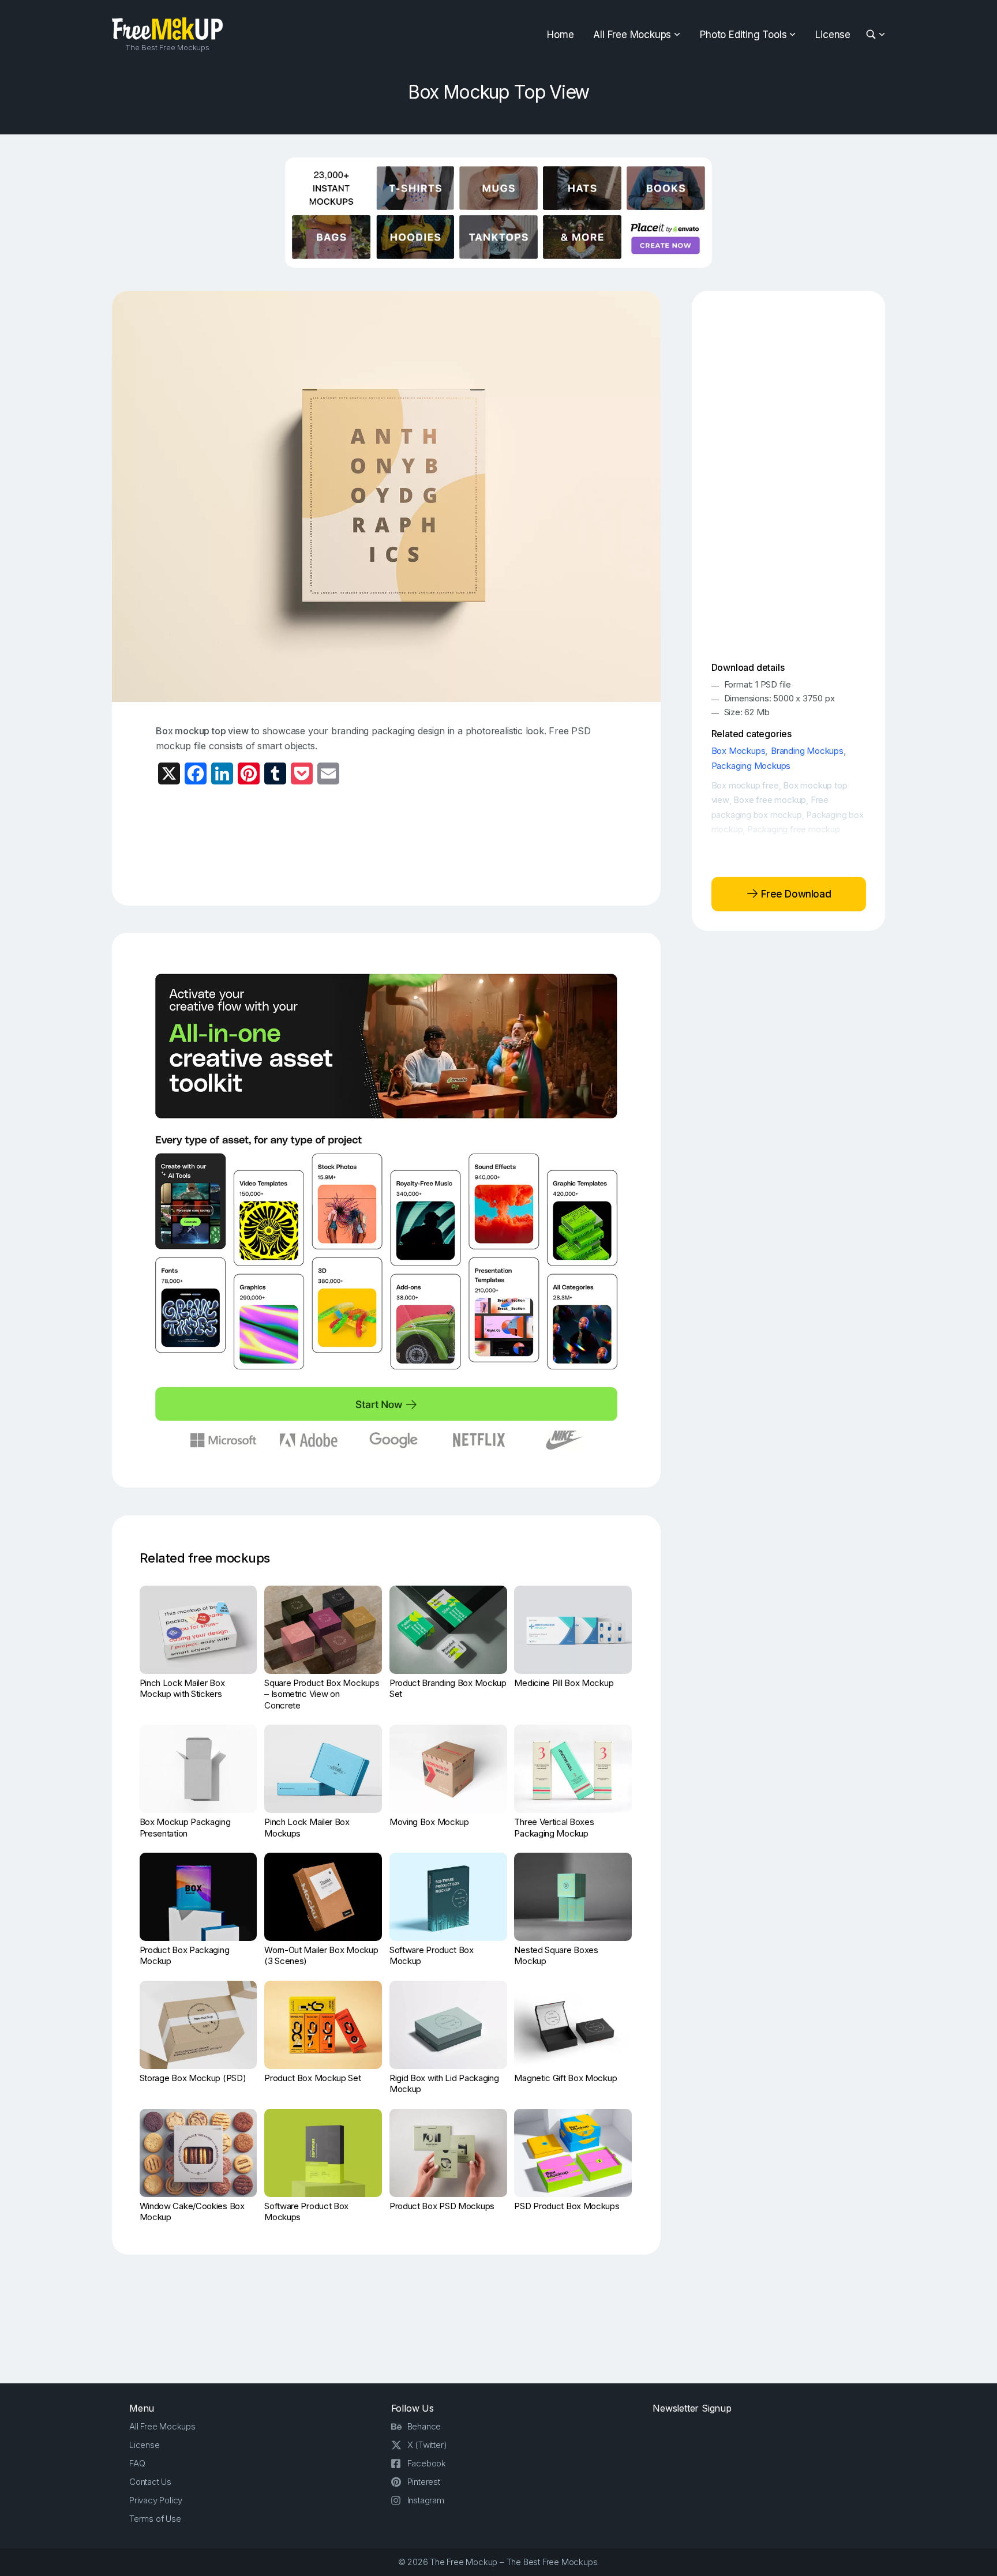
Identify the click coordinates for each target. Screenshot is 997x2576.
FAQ (137, 2463)
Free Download (795, 893)
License (833, 35)
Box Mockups (739, 751)
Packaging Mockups (751, 766)
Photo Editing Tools (743, 35)
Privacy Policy (156, 2500)
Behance (424, 2426)
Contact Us (150, 2482)
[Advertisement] (387, 844)
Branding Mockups (807, 751)
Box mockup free (745, 785)
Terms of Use (155, 2519)
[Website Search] (873, 35)
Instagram (426, 2500)
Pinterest (424, 2482)
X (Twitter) (427, 2445)
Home (560, 35)
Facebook (427, 2463)
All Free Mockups (632, 35)
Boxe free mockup (770, 800)
